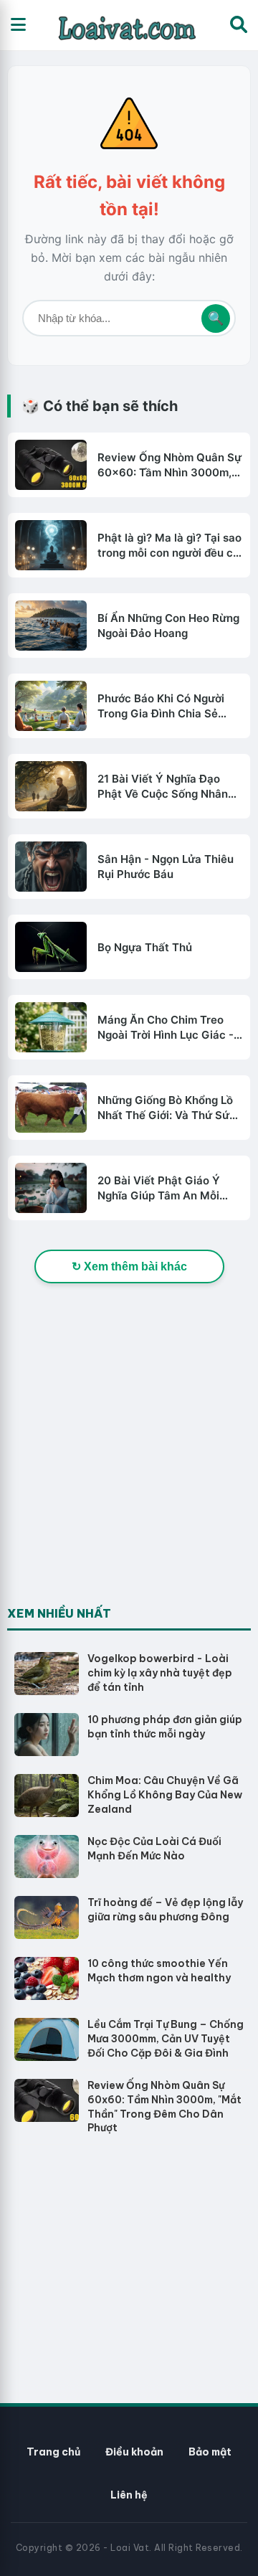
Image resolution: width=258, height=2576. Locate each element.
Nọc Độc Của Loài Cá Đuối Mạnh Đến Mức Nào (154, 1849)
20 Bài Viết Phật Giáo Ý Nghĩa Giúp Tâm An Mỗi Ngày (159, 1188)
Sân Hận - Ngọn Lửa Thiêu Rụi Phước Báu (166, 867)
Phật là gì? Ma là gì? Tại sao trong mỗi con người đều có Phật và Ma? (169, 546)
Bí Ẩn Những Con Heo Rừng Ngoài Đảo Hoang (168, 626)
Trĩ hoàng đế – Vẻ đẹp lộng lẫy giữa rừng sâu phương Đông (165, 1910)
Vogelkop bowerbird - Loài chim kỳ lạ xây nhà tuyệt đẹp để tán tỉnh (160, 1672)
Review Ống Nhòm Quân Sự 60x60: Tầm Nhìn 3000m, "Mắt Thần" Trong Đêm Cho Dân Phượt (169, 465)
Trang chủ (53, 2452)
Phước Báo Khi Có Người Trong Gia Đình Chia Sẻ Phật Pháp (161, 706)
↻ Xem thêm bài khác (129, 1266)
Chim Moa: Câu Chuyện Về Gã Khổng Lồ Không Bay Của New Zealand (165, 1794)
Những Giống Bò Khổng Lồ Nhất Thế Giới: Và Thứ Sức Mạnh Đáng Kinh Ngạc (167, 1108)
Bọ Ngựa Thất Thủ (145, 947)
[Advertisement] (129, 1470)
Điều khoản (134, 2452)
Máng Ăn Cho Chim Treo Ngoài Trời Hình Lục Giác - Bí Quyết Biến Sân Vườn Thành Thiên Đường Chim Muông (166, 1028)
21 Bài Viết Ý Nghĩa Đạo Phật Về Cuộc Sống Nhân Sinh (163, 787)
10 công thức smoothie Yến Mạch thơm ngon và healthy (159, 1971)
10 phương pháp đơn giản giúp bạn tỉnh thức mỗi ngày (165, 1727)
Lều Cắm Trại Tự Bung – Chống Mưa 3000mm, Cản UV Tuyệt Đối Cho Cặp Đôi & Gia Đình (166, 2038)
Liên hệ (129, 2495)
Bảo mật (210, 2452)
